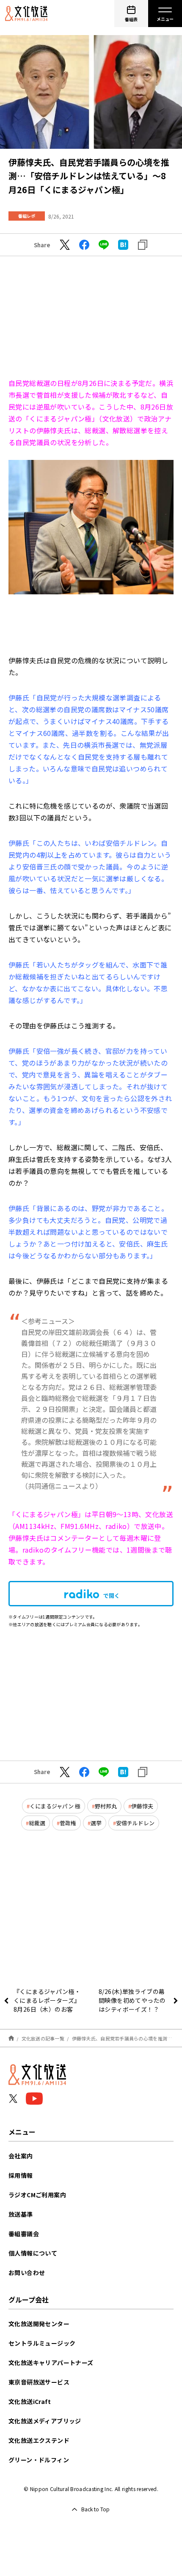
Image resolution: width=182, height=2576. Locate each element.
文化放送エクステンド (39, 2440)
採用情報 (21, 2175)
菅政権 (68, 1823)
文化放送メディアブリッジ (45, 2421)
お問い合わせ (27, 2272)
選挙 (96, 1823)
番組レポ (27, 216)
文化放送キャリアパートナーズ (51, 2363)
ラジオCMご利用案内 (37, 2195)
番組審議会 (24, 2234)
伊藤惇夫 (142, 1806)
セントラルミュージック (42, 2343)
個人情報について (33, 2253)
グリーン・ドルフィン (39, 2460)
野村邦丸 (106, 1806)
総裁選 (37, 1823)
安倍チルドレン (135, 1823)
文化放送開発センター (39, 2324)
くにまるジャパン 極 (55, 1806)
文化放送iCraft (30, 2401)
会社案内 (21, 2156)
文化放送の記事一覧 (43, 2038)
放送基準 (21, 2214)
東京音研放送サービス (39, 2382)
